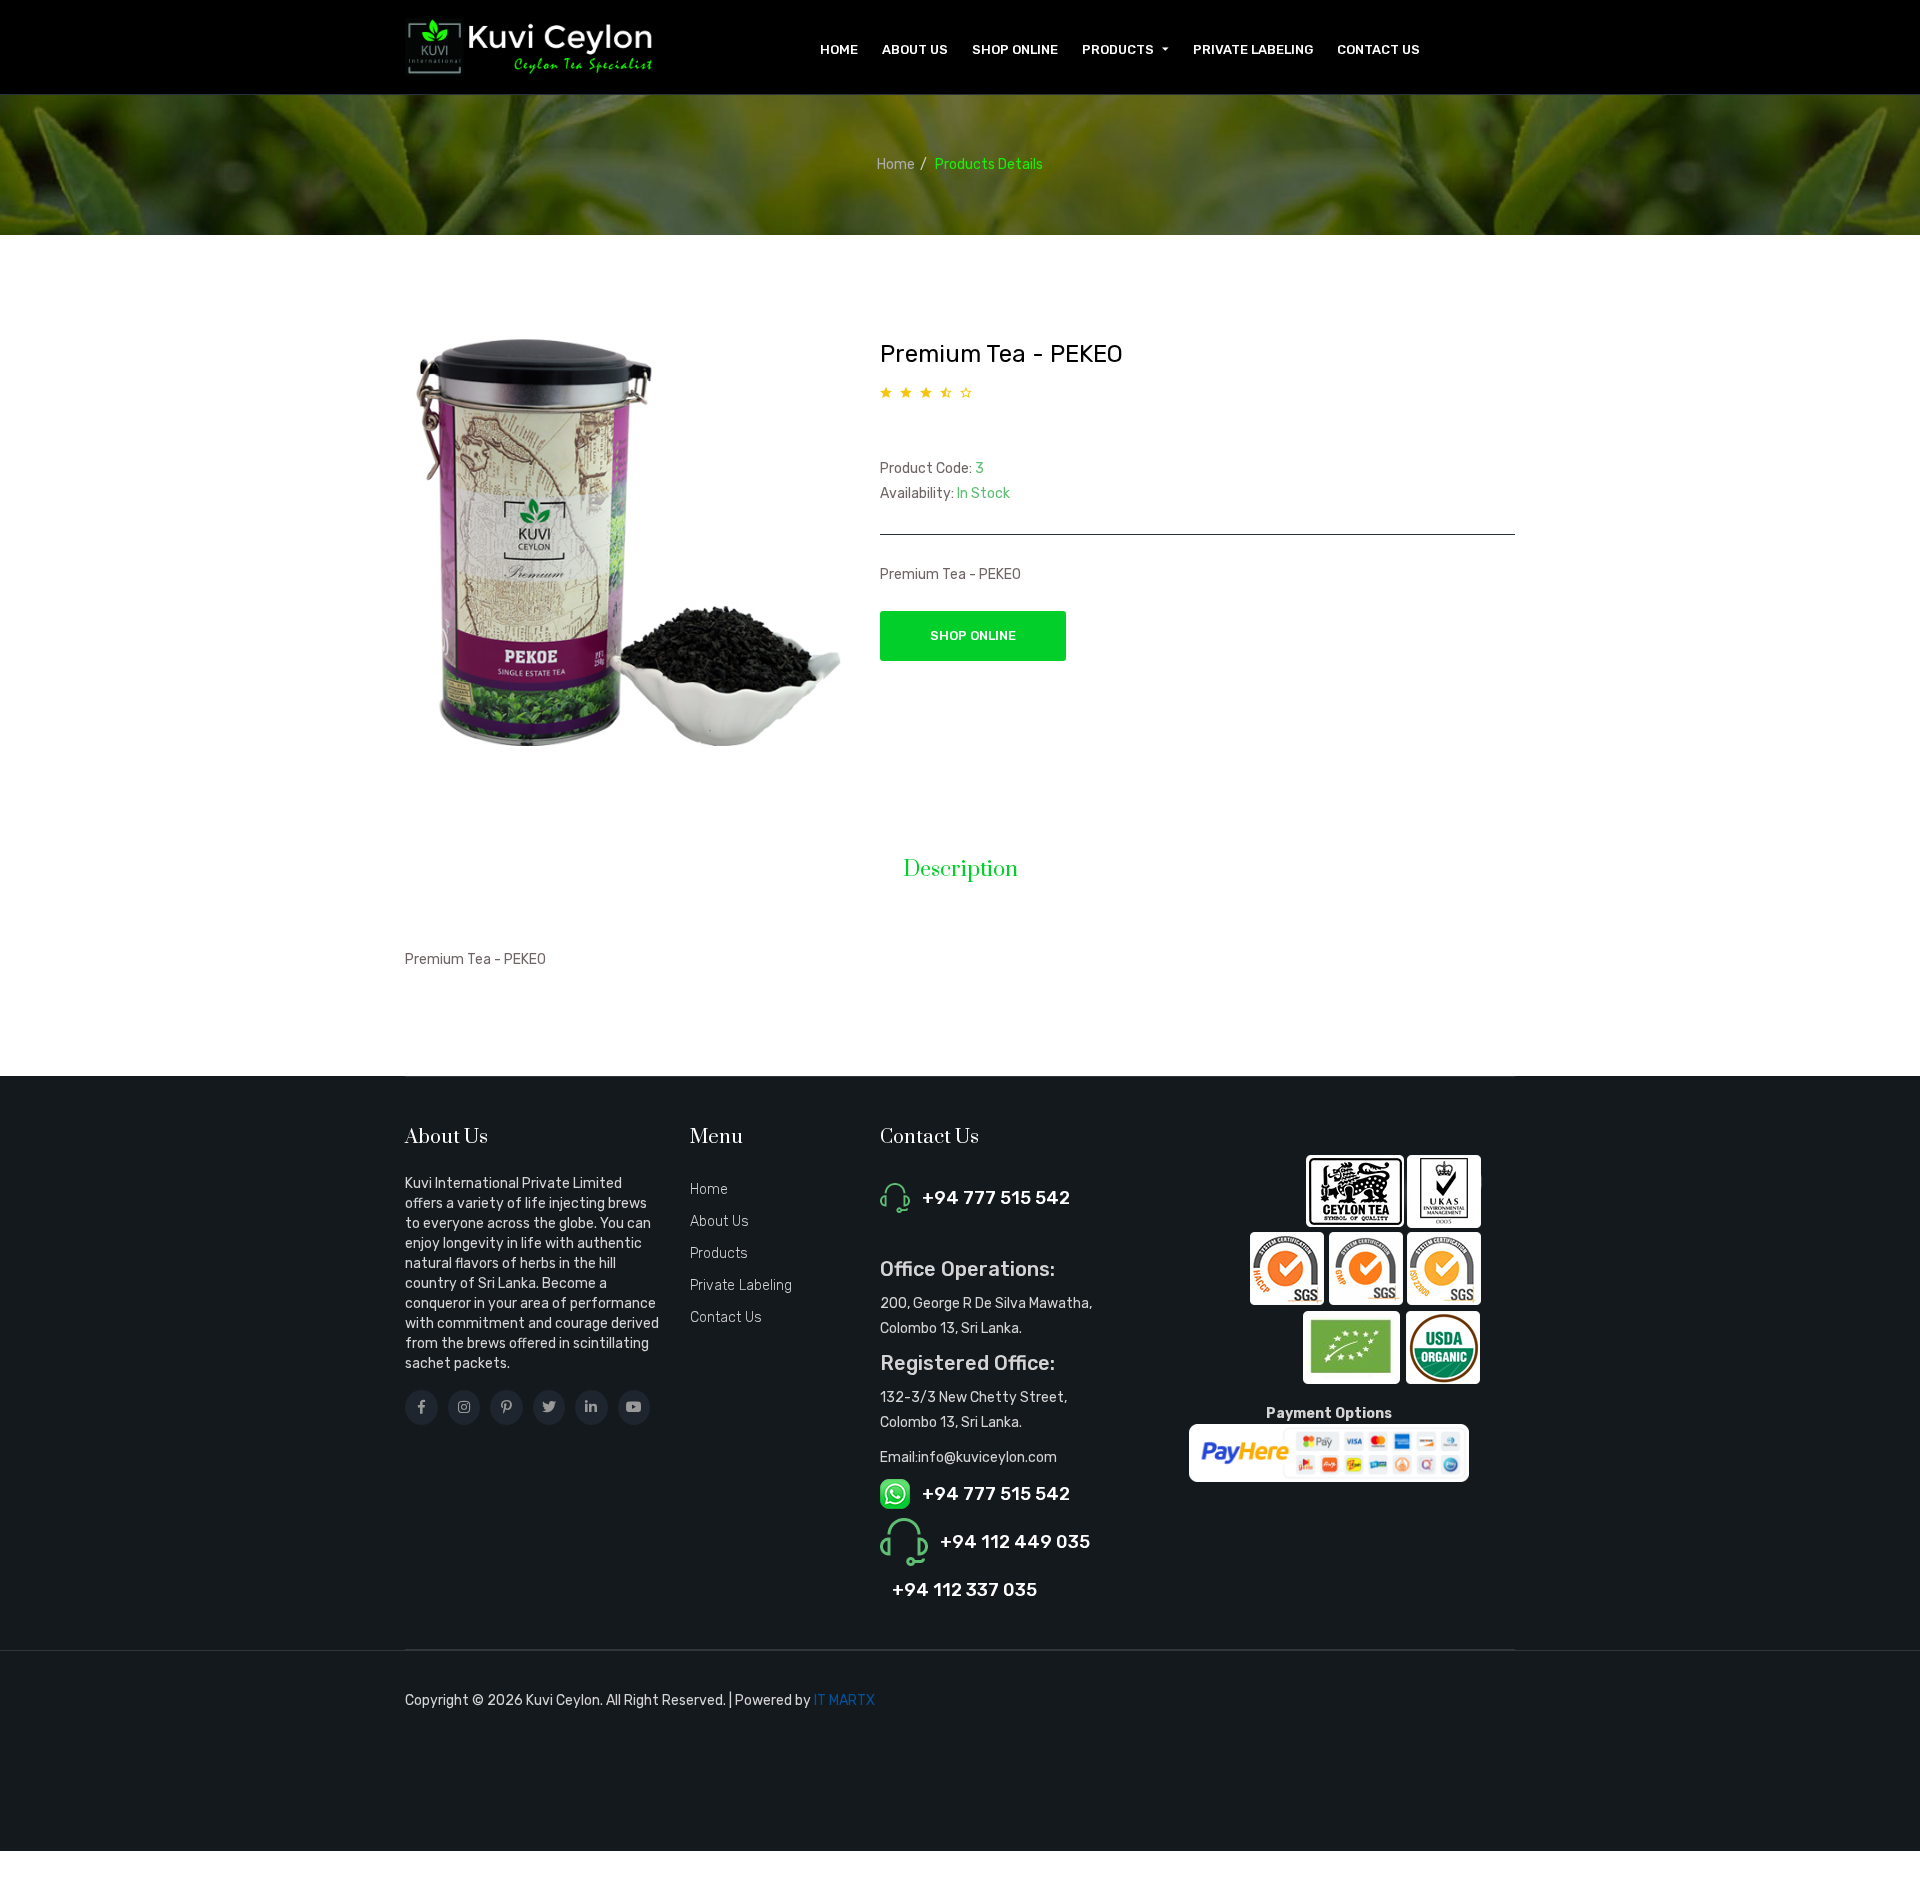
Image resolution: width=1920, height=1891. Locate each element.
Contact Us (1378, 49)
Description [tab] (960, 870)
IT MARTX (844, 1700)
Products (719, 1253)
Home (839, 49)
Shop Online (1015, 49)
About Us (915, 49)
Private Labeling (1253, 49)
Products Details (989, 164)
